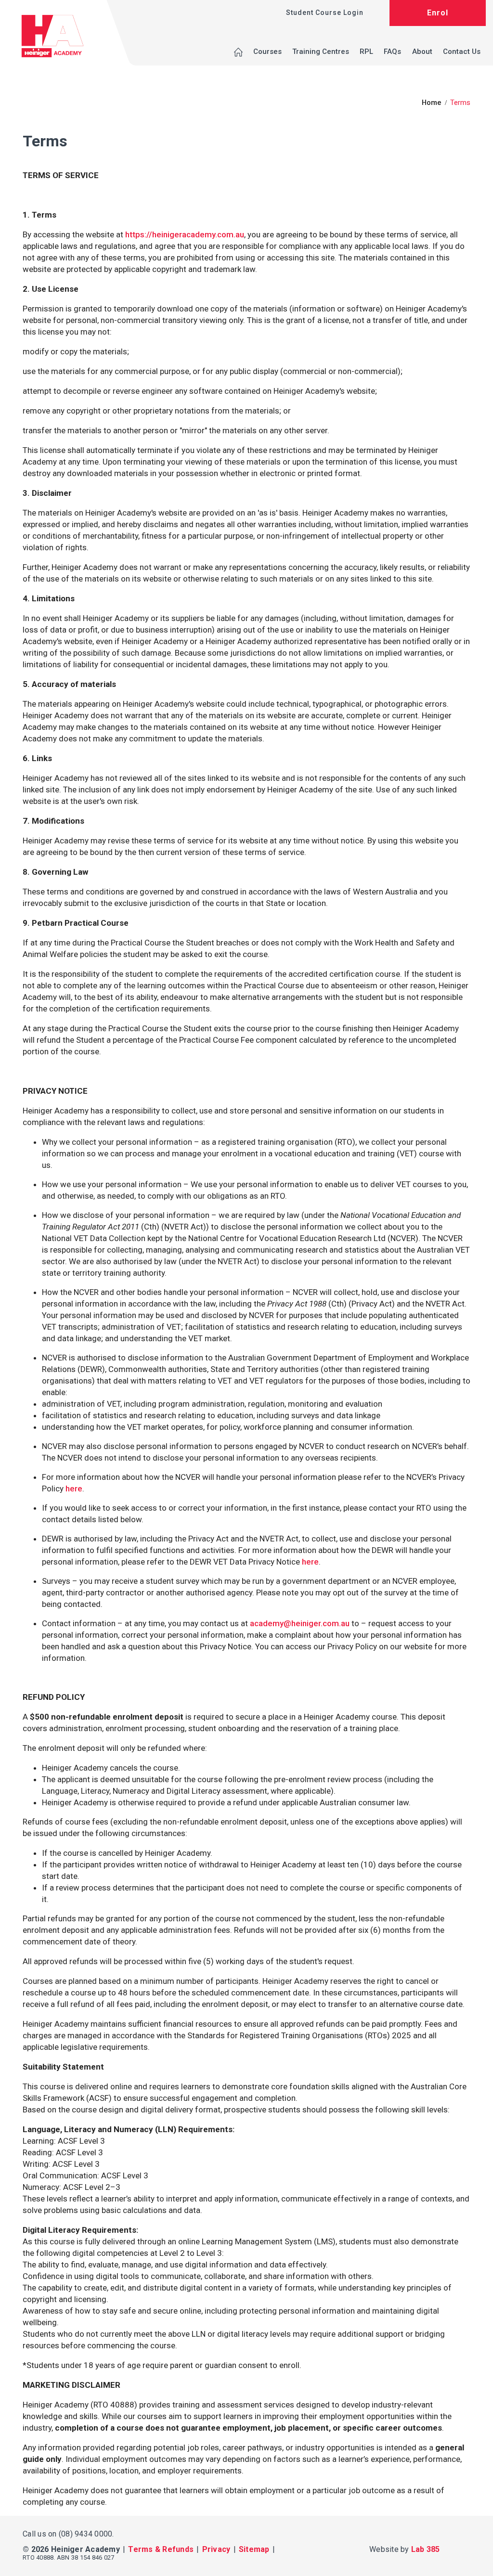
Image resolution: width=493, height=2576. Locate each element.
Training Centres (321, 52)
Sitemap (254, 2549)
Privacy (216, 2549)
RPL (366, 52)
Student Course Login (325, 13)
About (422, 52)
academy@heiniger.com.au (300, 1623)
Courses (267, 52)
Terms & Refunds (161, 2549)
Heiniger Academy (85, 2549)
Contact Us (462, 52)
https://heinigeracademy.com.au (185, 234)
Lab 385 (426, 2549)
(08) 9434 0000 (86, 2534)
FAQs (392, 52)
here (74, 1489)
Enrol (438, 13)
